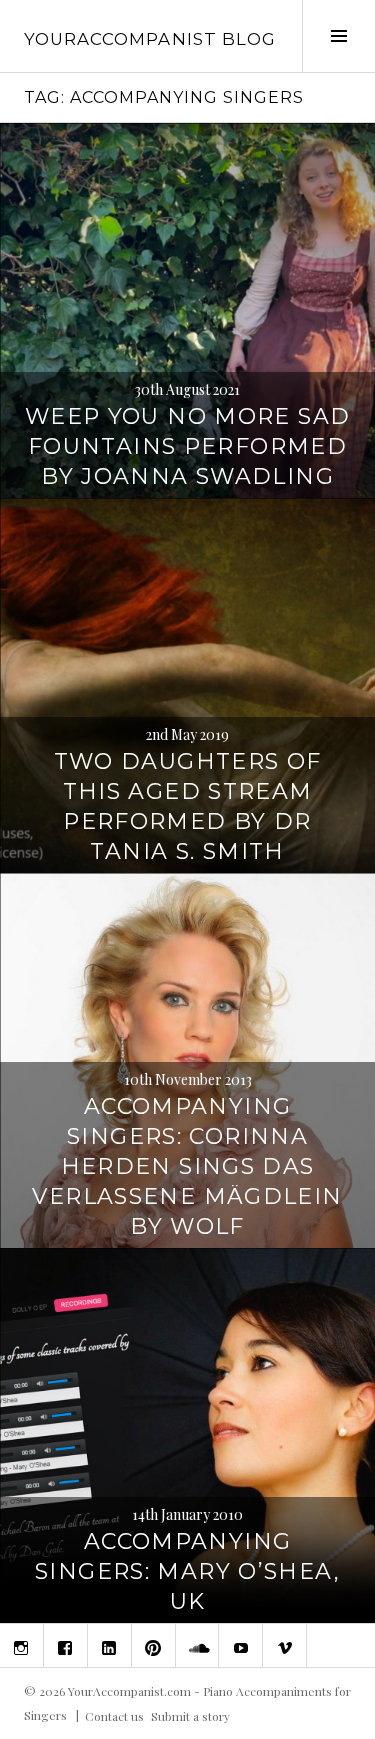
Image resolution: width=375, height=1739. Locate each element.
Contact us (114, 1715)
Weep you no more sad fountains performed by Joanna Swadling (188, 446)
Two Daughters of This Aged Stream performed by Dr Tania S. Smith (188, 806)
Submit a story (190, 1715)
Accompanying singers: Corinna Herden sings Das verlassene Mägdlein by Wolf (187, 1166)
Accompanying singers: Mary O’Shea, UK (187, 1571)
